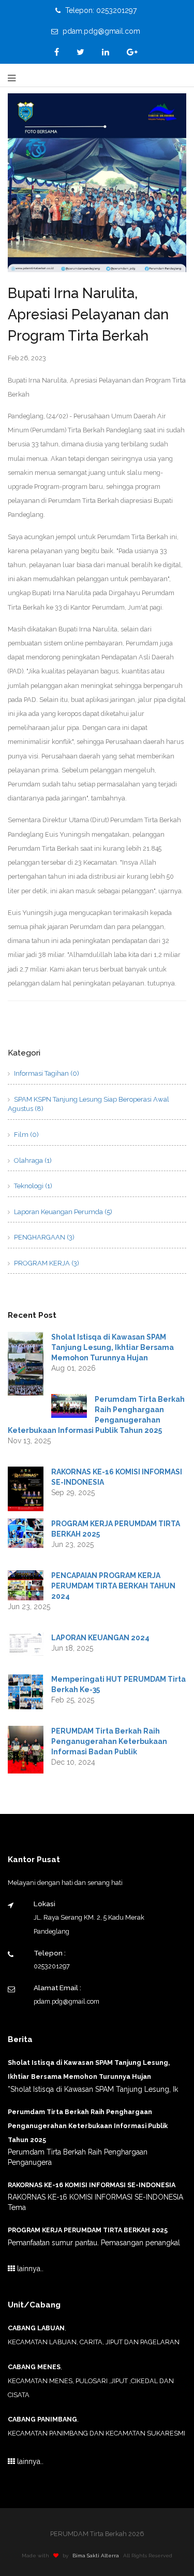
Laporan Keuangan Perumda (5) (62, 1212)
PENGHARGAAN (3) (43, 1237)
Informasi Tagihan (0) (46, 1073)
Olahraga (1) (32, 1160)
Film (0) (26, 1135)
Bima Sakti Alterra (96, 2556)
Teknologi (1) (32, 1186)
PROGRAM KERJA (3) (46, 1263)
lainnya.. (29, 2269)
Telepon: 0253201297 (100, 10)
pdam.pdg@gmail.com (100, 31)
